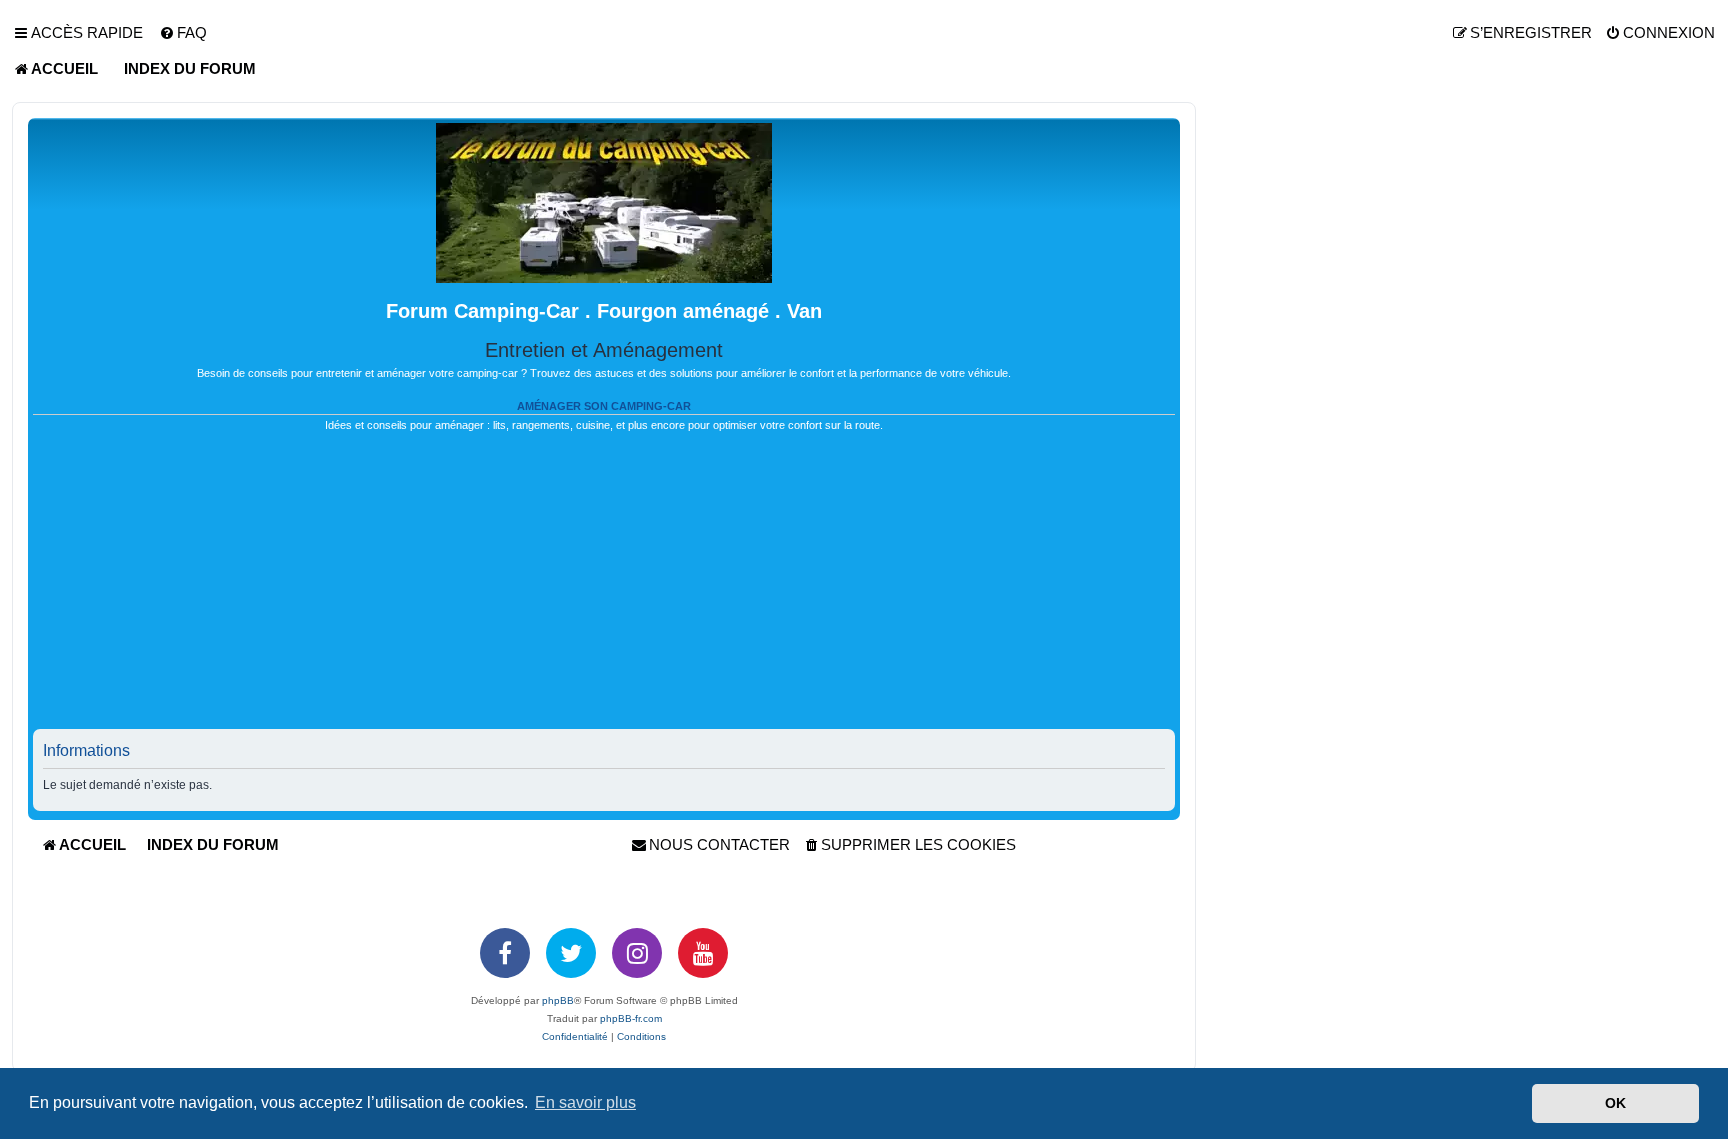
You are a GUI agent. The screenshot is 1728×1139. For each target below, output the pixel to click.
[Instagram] (637, 953)
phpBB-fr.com (631, 1018)
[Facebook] (505, 953)
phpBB (558, 1000)
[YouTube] (703, 953)
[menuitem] (183, 33)
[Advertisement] (604, 589)
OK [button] (1615, 1103)
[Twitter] (571, 953)
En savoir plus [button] (585, 1102)
